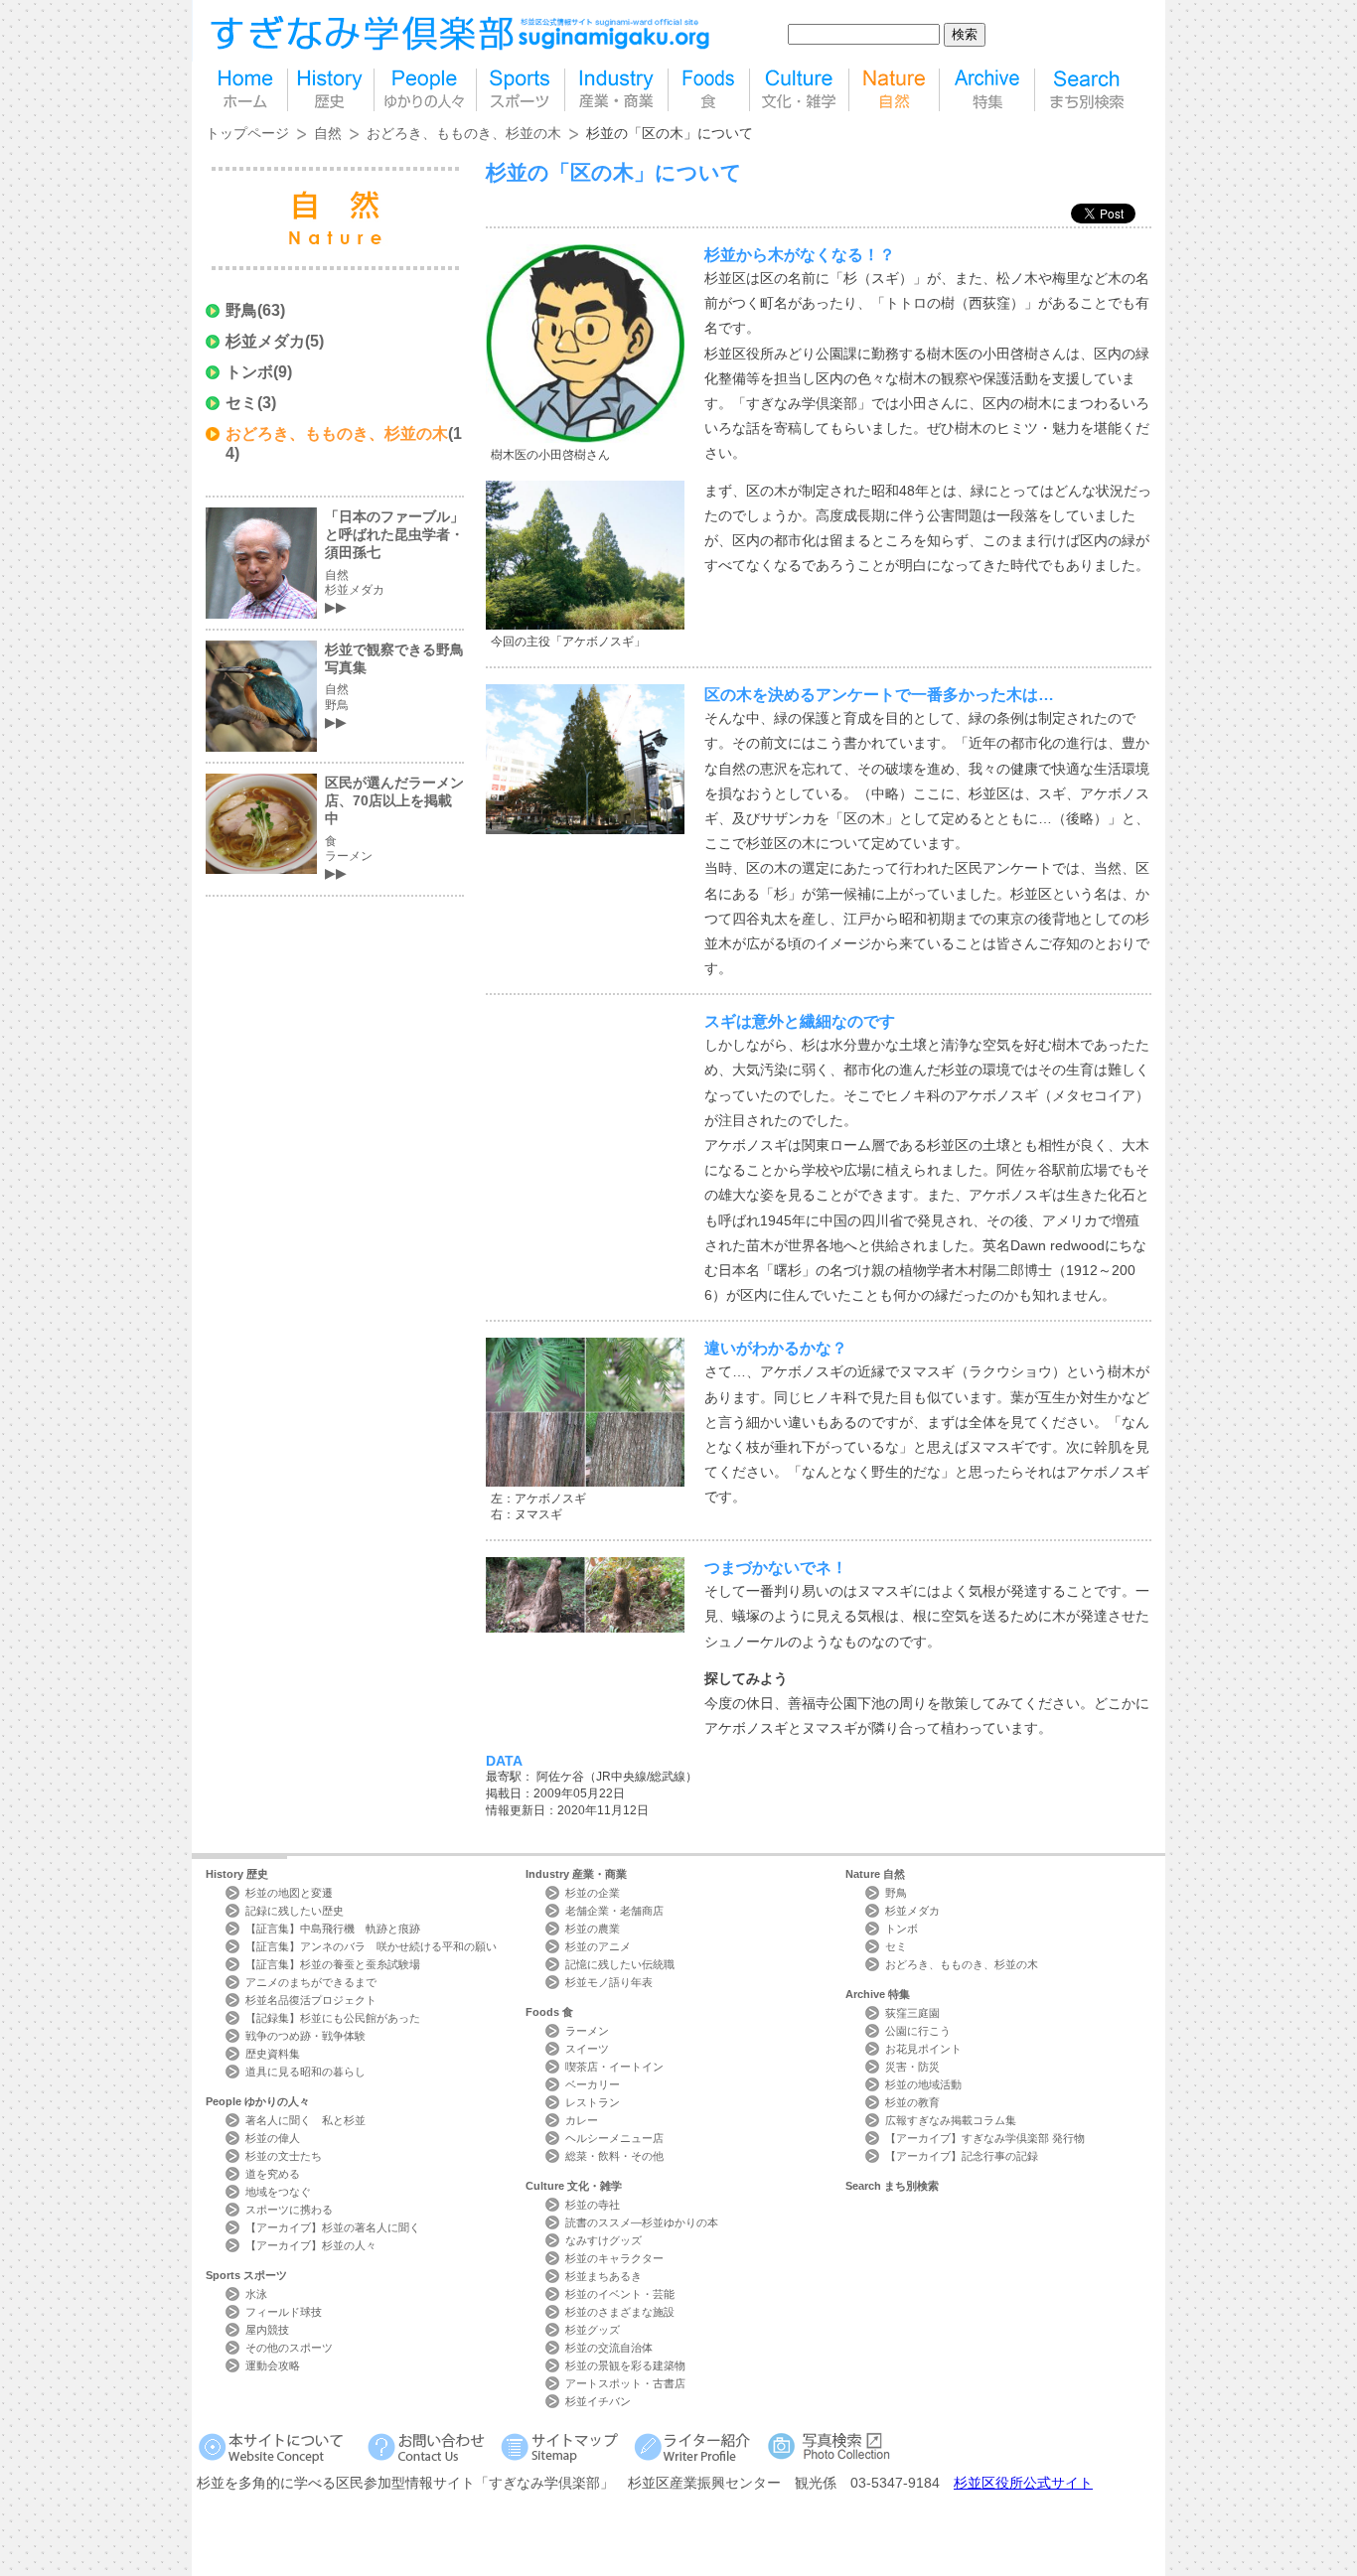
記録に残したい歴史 (295, 1911)
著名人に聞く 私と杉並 (305, 2120)
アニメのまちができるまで (311, 1982)
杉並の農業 (593, 1929)
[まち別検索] (1088, 90)
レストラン (593, 2102)
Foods (549, 2012)
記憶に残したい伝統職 (620, 1964)
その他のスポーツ (289, 2348)
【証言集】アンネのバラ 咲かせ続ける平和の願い (371, 1946)
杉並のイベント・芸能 (620, 2294)
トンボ (249, 372)
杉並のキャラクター (614, 2258)
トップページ (247, 133)
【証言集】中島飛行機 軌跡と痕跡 (333, 1929)
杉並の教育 (912, 2102)
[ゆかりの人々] (425, 90)
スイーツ (587, 2049)
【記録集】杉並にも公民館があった (333, 2018)
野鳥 (241, 310)
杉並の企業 (593, 1893)
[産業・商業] (616, 90)
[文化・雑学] (799, 90)
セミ (241, 403)
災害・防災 (912, 2067)
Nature (875, 1874)
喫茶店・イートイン (614, 2067)
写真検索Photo (830, 2446)
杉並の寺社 (593, 2205)
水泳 (256, 2294)
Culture (574, 2186)
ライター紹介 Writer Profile (696, 2446)
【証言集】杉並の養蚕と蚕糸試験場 (333, 1964)
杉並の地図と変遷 (289, 1893)
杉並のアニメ (598, 1946)
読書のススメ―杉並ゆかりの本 (642, 2222)
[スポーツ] (521, 90)
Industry (576, 1874)
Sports (246, 2275)
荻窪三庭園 (912, 2013)
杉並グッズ (593, 2330)
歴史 (331, 90)
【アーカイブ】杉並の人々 (311, 2245)
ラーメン (587, 2031)
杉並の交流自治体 (609, 2348)
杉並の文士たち (284, 2156)
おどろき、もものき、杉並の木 (464, 133)
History (237, 1874)
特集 (987, 90)
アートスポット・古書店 (625, 2383)
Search (892, 2186)
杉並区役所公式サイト (1023, 2483)
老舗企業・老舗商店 (614, 1911)
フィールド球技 (284, 2312)
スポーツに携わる (289, 2210)
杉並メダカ (265, 341)
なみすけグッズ (603, 2240)
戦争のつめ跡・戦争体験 (305, 2036)
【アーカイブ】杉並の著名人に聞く (333, 2227)
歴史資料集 (273, 2054)
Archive (878, 1994)
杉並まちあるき (603, 2276)
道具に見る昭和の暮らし (305, 2072)
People (258, 2101)
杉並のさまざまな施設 (620, 2312)
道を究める (273, 2174)
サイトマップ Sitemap (563, 2446)
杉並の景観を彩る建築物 (625, 2365)
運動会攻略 (273, 2365)
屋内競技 (267, 2330)
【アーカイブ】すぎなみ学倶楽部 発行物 (985, 2138)
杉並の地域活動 (923, 2084)
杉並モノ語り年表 (609, 1982)
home (246, 90)
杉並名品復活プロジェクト (311, 2000)
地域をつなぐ (278, 2192)
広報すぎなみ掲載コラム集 (951, 2120)
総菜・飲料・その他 (614, 2156)
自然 (894, 90)
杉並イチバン (598, 2401)
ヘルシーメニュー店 (614, 2138)
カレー (582, 2120)
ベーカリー (593, 2084)
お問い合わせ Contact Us (430, 2446)
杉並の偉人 (273, 2138)
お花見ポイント (923, 2049)
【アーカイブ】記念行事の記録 (962, 2156)
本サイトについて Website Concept (279, 2446)
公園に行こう (918, 2031)
